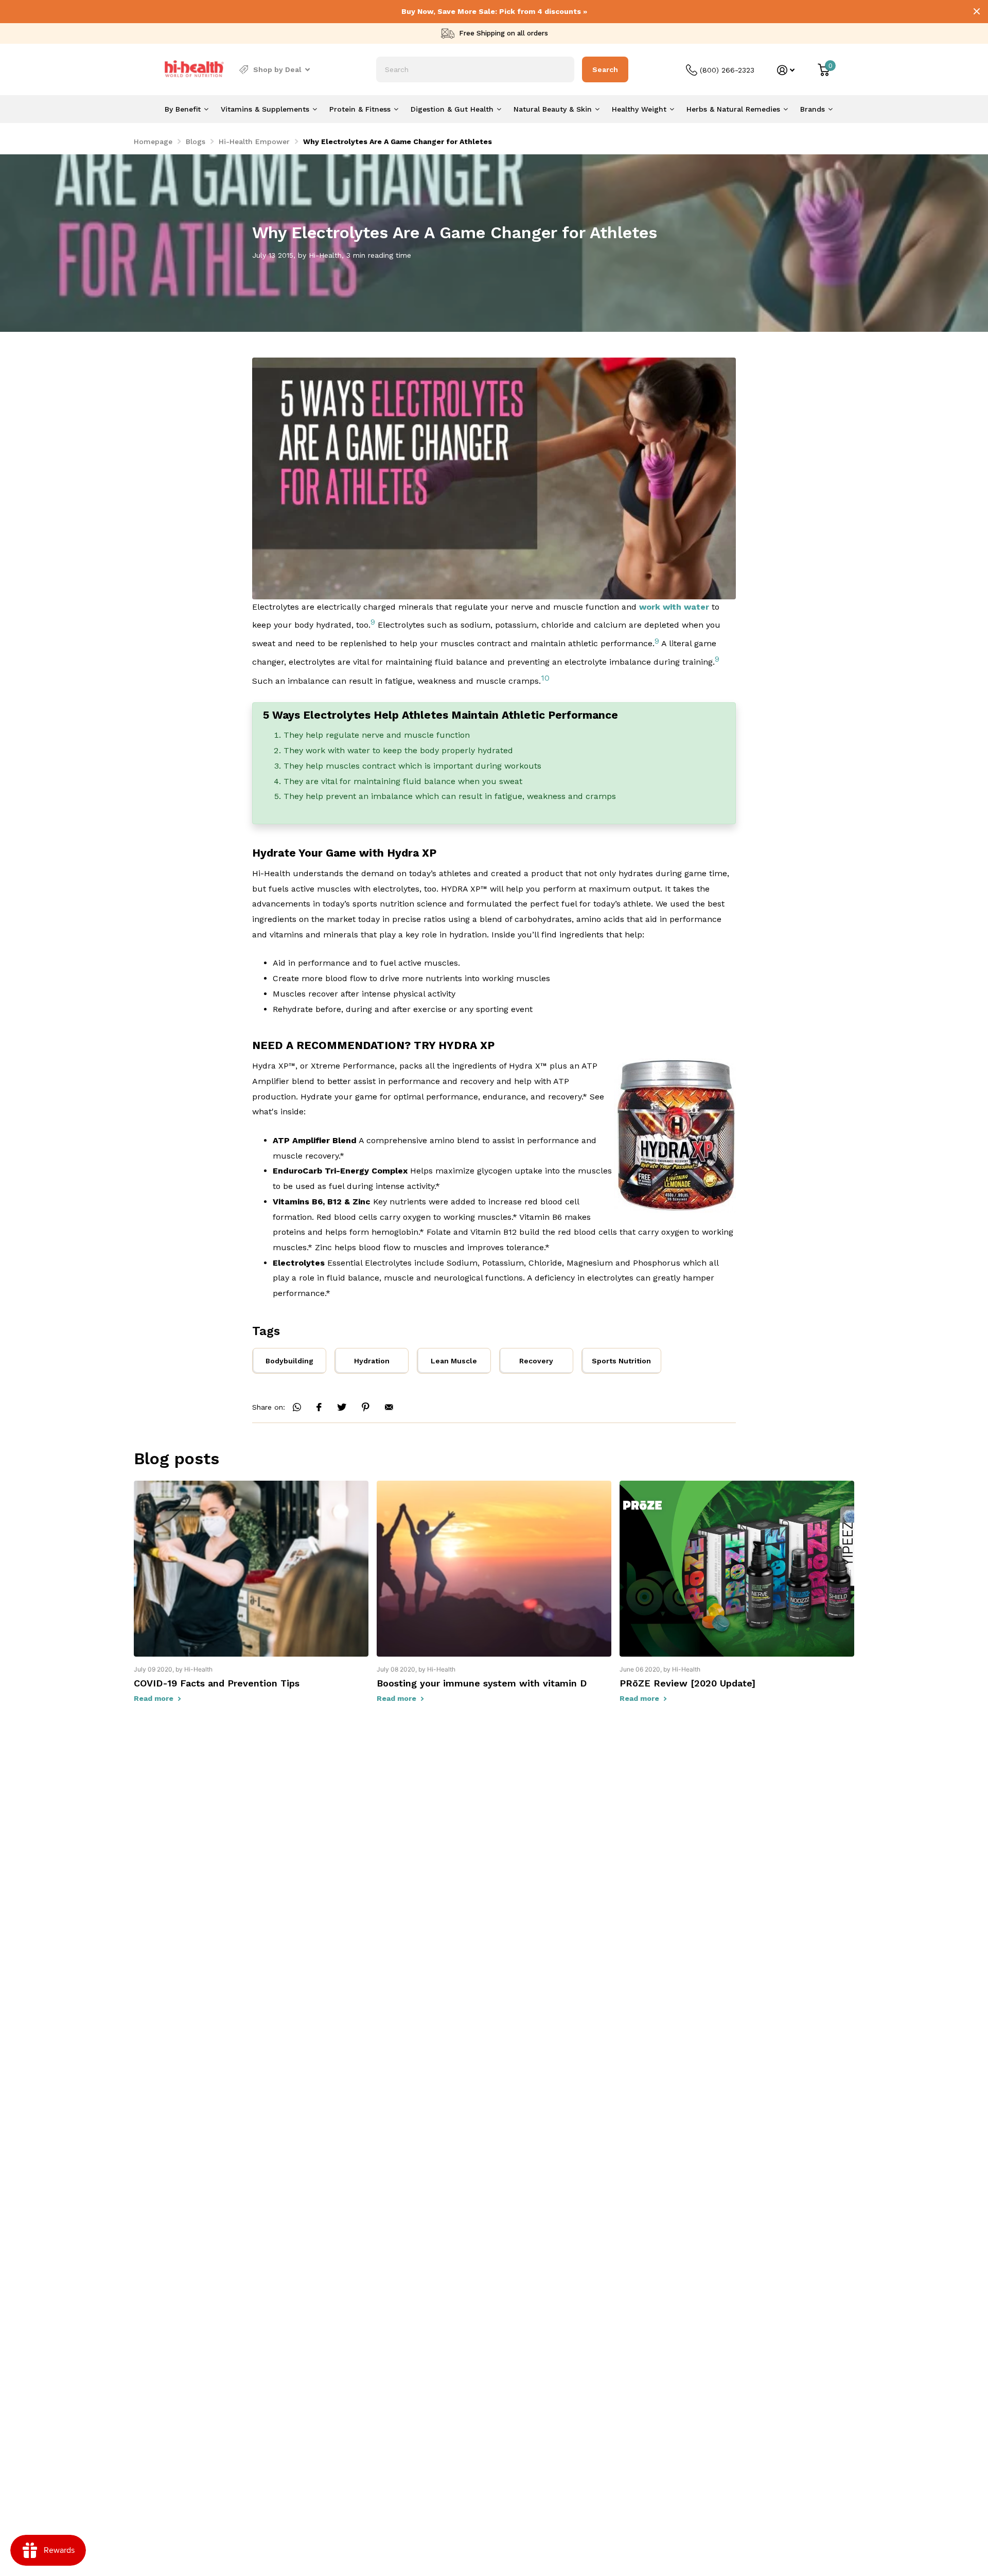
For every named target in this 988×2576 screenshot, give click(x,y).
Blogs (196, 141)
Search (605, 69)
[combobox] (475, 69)
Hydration (372, 1361)
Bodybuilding (289, 1361)
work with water (674, 607)
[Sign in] (786, 70)
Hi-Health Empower (254, 141)
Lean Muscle (454, 1361)
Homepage (153, 141)
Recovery (536, 1361)
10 (545, 678)
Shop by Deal (277, 69)
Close (977, 11)
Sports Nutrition (621, 1361)
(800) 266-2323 (727, 70)
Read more (155, 1698)
